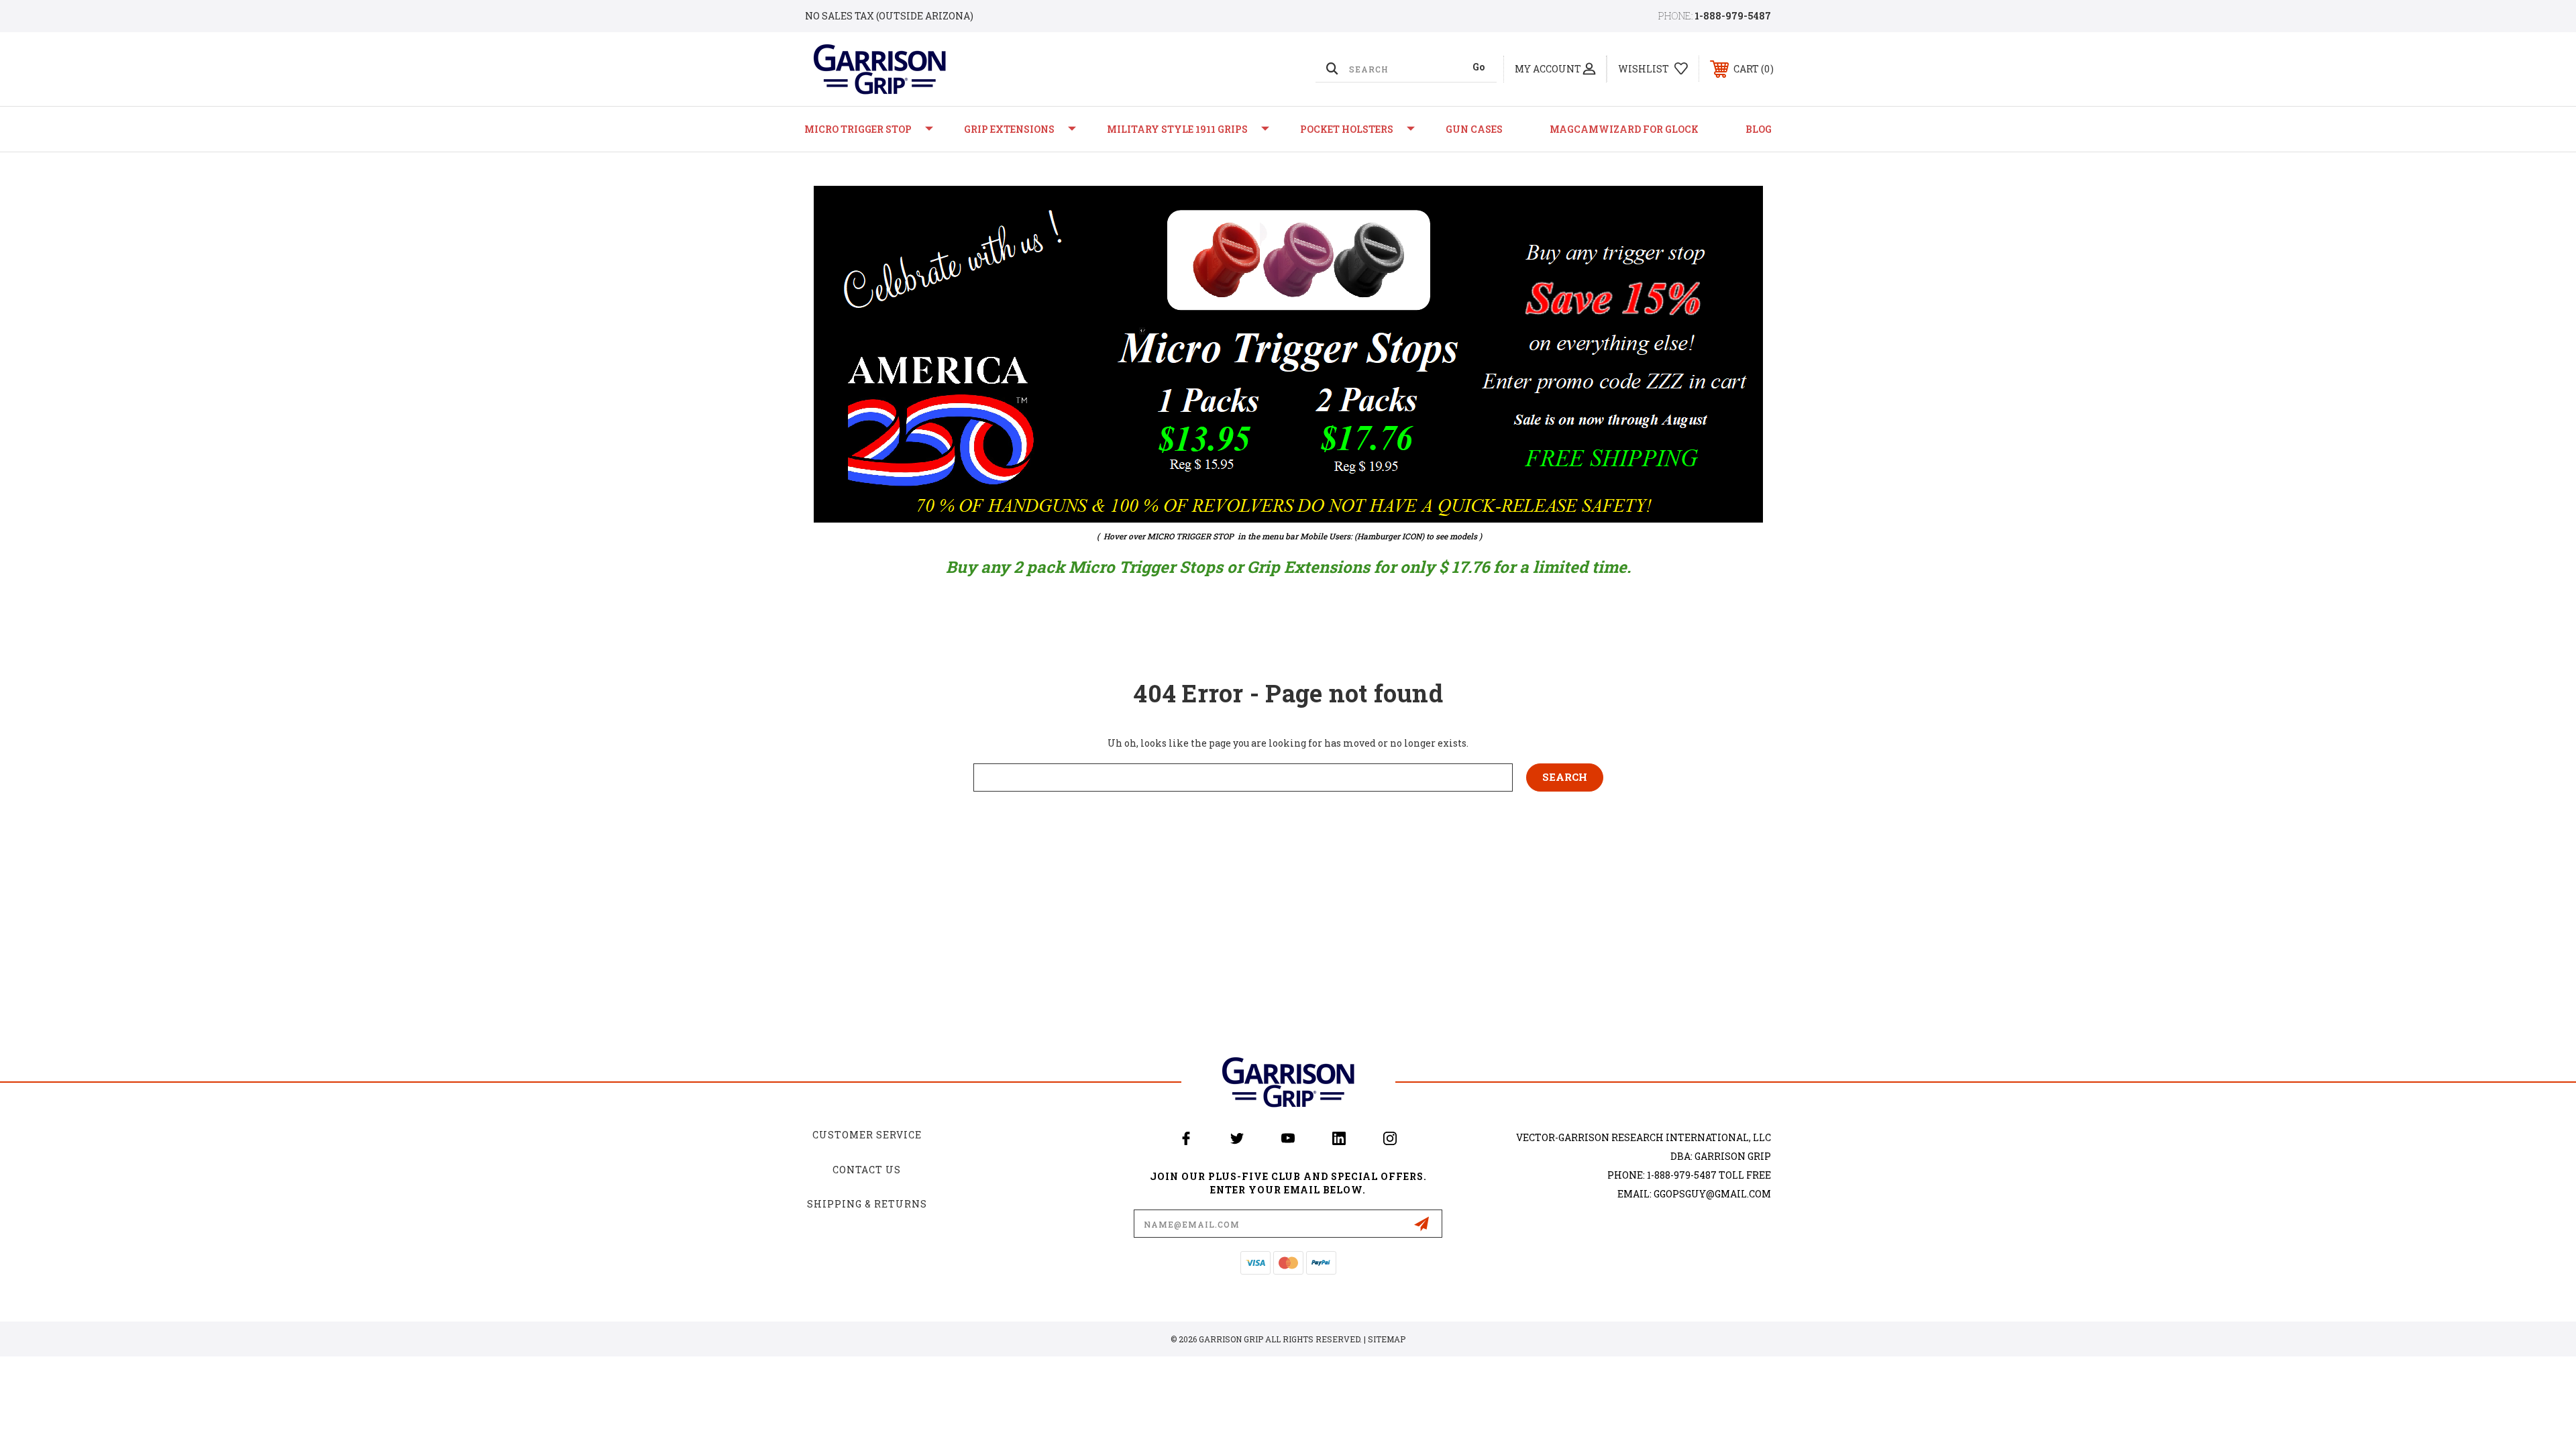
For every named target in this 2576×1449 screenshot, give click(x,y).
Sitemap (1387, 1339)
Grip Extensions (1009, 129)
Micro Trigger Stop (858, 129)
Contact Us (867, 1170)
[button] (1288, 354)
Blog (1759, 129)
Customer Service (867, 1135)
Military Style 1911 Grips (1177, 129)
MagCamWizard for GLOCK (1624, 129)
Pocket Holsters (1347, 129)
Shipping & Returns (867, 1204)
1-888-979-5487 (1733, 16)
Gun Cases (1474, 129)
